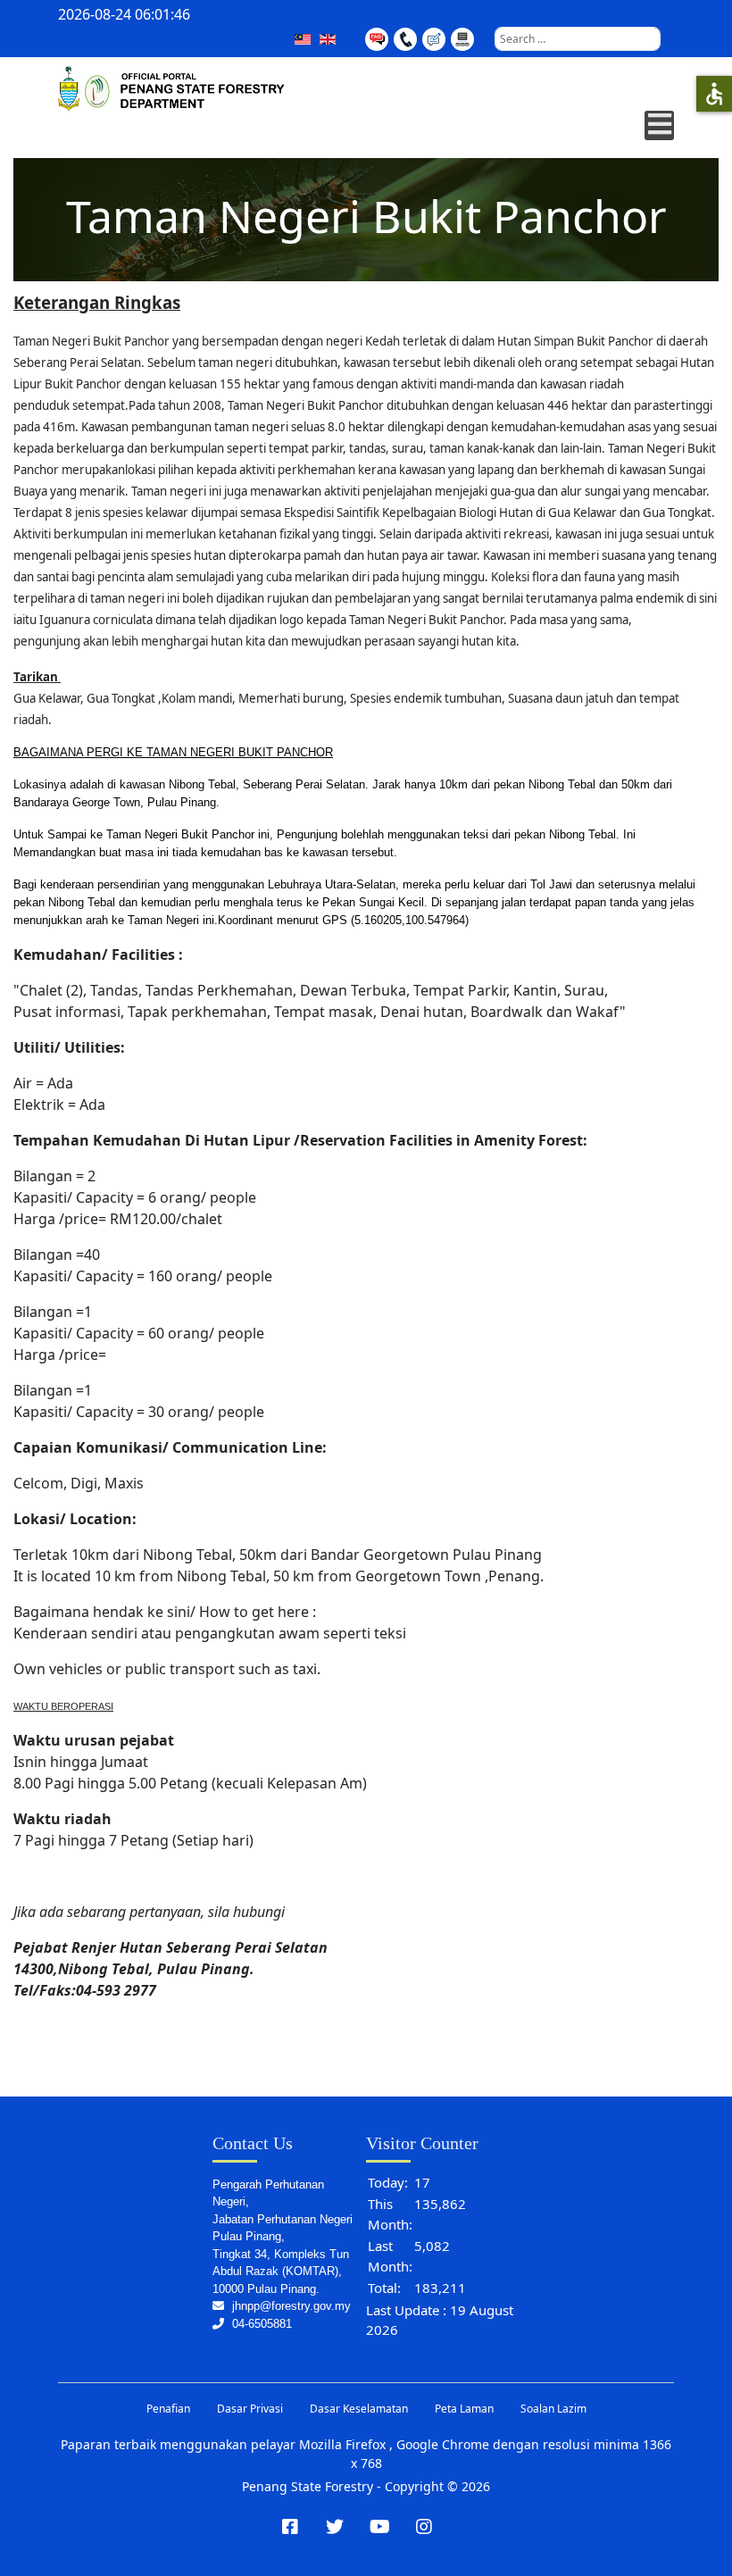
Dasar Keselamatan (359, 2409)
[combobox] (578, 39)
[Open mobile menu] (659, 125)
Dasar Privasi (250, 2409)
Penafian (168, 2409)
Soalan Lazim (553, 2409)
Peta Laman (464, 2409)
